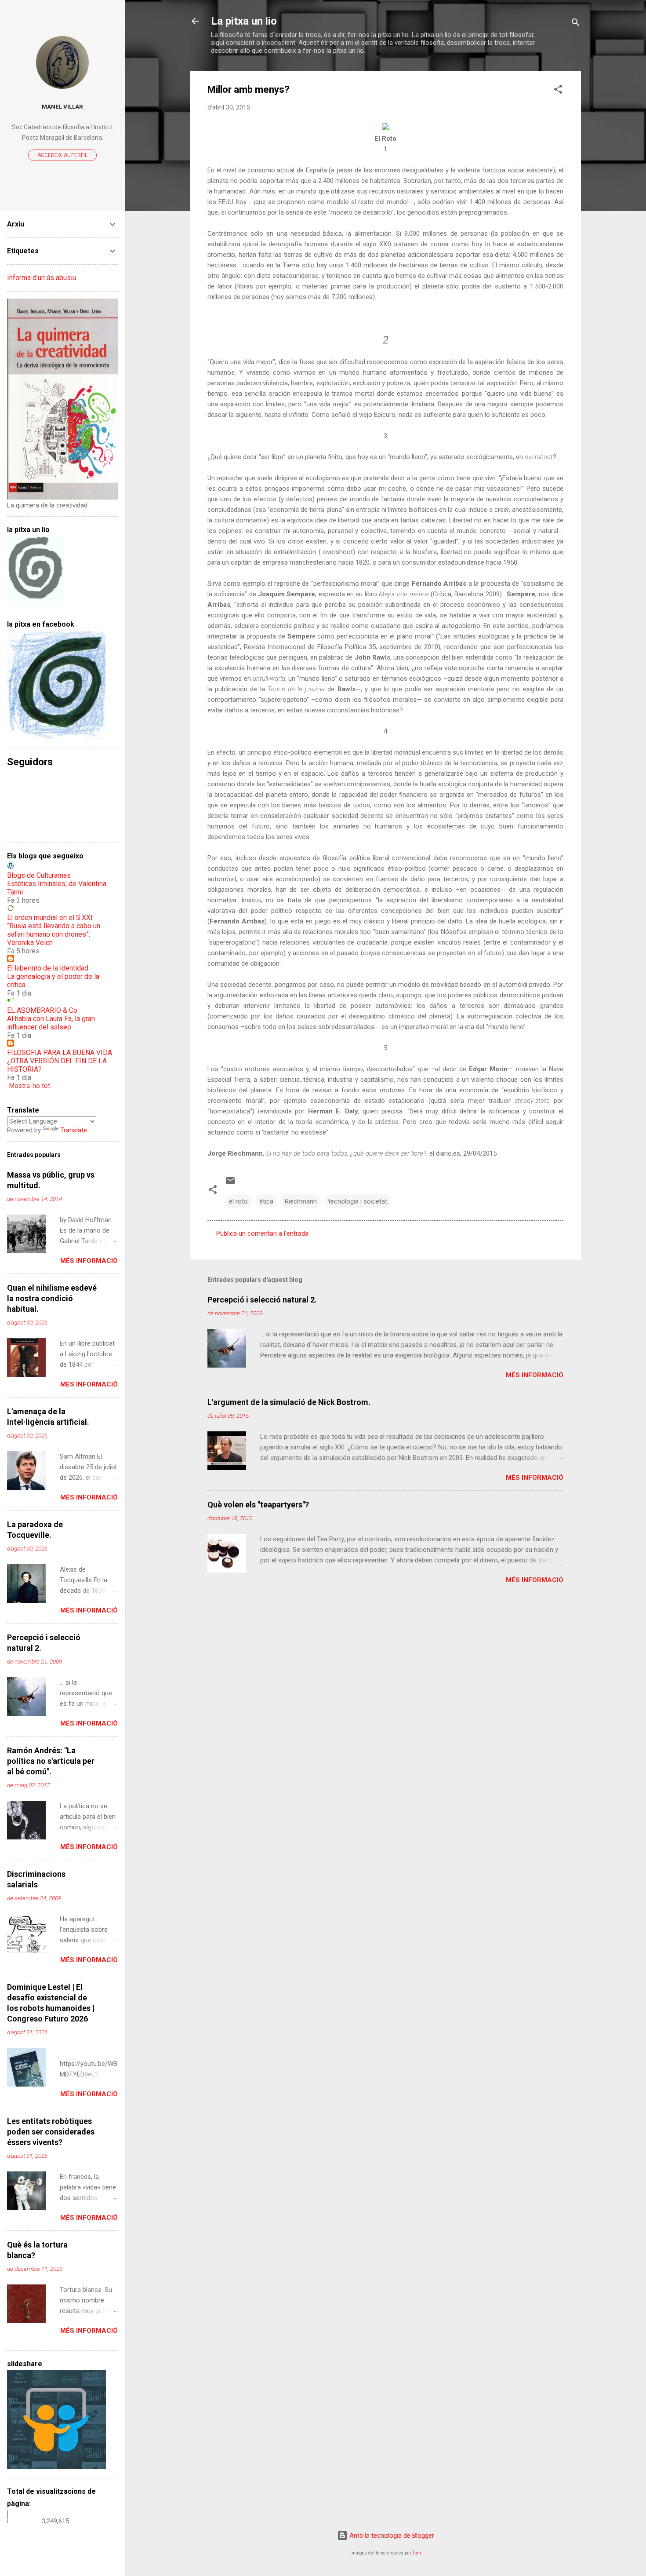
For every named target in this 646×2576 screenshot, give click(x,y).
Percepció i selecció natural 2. (262, 1300)
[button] (558, 91)
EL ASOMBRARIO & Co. (43, 1010)
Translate (74, 1130)
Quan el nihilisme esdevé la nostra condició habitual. (52, 1298)
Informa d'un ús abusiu (42, 278)
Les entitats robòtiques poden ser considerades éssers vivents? (51, 2132)
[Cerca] (576, 24)
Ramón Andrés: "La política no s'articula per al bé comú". (51, 1761)
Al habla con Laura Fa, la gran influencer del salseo (51, 1023)
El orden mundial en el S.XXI (50, 918)
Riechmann (301, 1201)
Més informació (535, 1375)
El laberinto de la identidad (48, 968)
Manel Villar (62, 106)
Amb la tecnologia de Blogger (391, 2536)
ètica (266, 1201)
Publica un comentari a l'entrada (262, 1233)
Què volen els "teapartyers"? (258, 1505)
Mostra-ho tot (30, 1086)
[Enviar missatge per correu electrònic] (230, 1184)
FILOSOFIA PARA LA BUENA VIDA (60, 1053)
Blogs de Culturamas (39, 875)
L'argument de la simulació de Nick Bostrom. (289, 1402)
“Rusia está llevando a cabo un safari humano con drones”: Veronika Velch (54, 934)
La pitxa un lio (244, 21)
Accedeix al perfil (62, 155)
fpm (417, 2553)
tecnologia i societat (358, 1201)
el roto (238, 1201)
